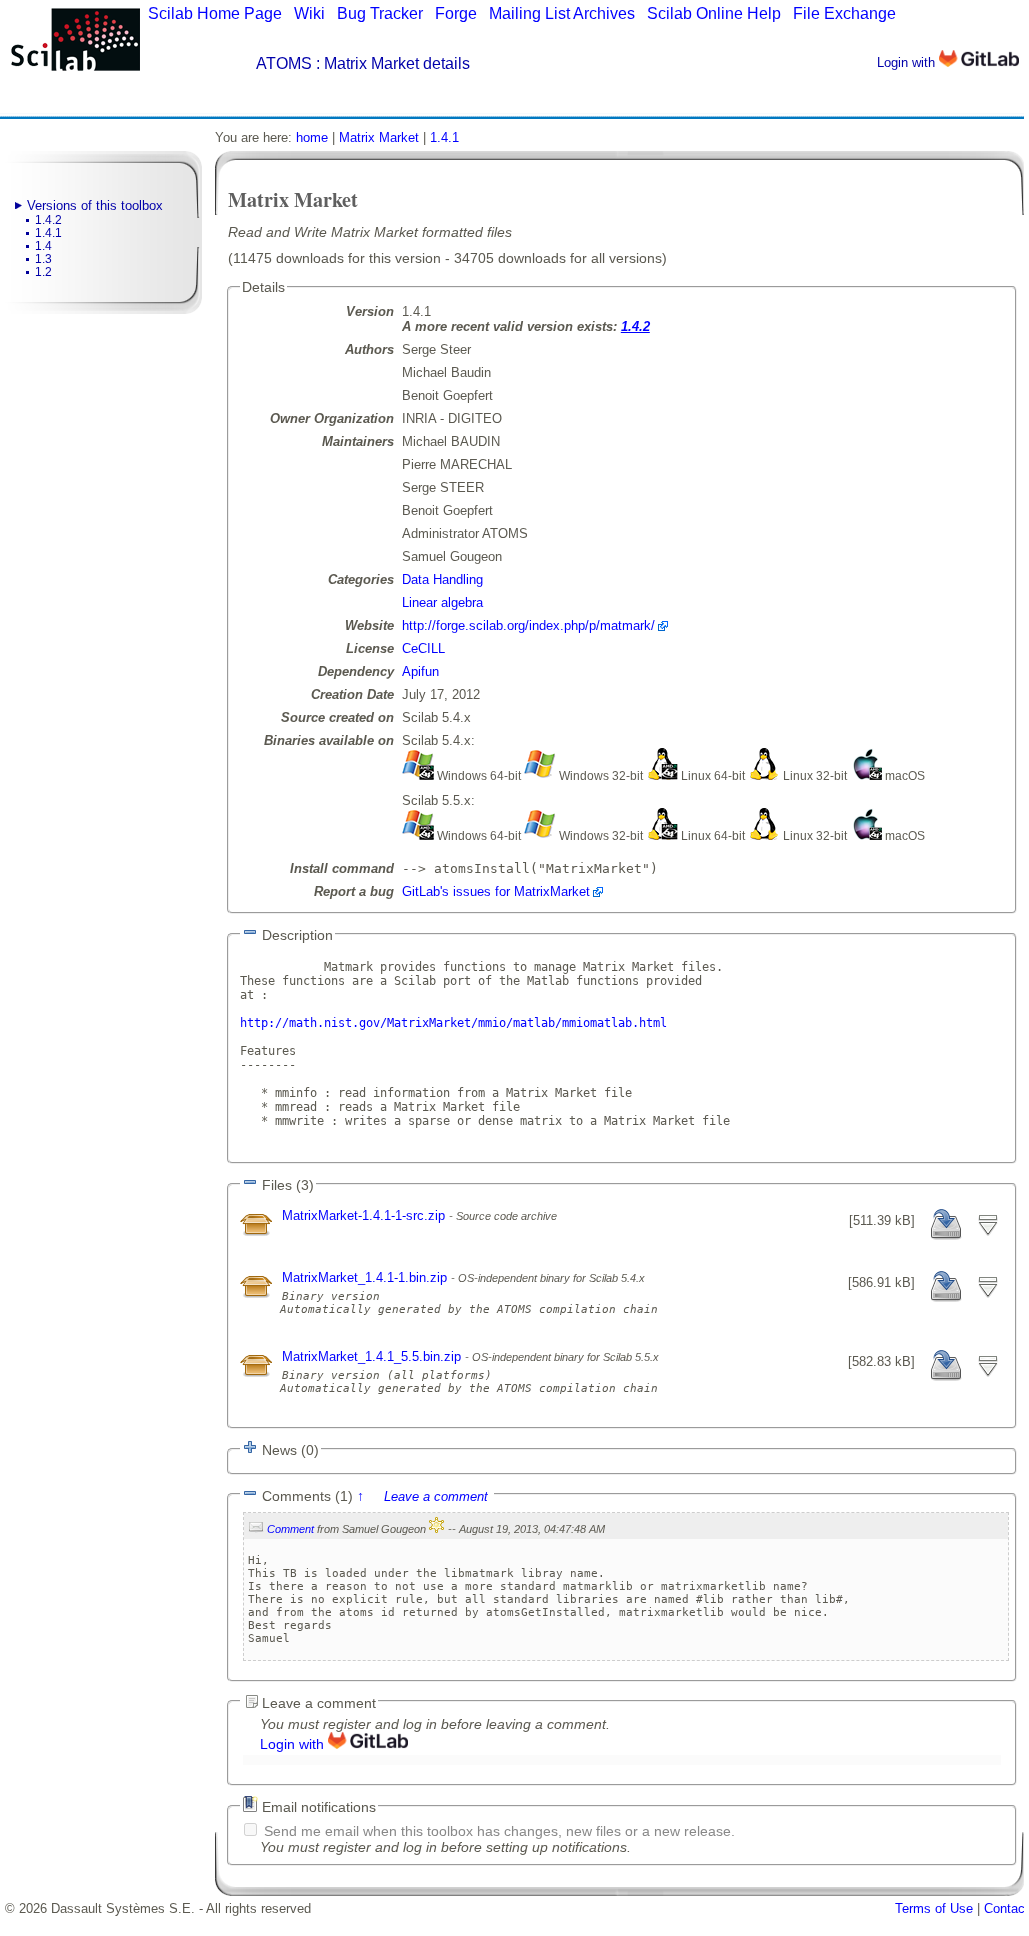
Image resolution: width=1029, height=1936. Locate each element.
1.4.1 (48, 233)
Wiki (309, 13)
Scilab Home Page (215, 13)
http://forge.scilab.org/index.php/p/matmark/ (528, 625)
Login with (908, 62)
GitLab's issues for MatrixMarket (496, 891)
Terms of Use (934, 1908)
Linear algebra (442, 602)
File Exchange (844, 13)
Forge (456, 13)
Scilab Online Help (714, 13)
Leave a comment (436, 1496)
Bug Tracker (380, 13)
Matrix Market (379, 137)
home (312, 137)
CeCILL (423, 648)
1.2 (43, 272)
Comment (290, 1529)
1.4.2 (48, 220)
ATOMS (284, 63)
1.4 (43, 246)
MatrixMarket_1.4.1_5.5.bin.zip (373, 1356)
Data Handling (442, 579)
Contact (1006, 1908)
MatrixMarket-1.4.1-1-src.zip (365, 1215)
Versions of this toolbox (95, 205)
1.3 (43, 259)
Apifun (420, 671)
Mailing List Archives (562, 13)
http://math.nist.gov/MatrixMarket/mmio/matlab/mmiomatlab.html (453, 1023)
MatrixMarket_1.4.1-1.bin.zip (366, 1277)
